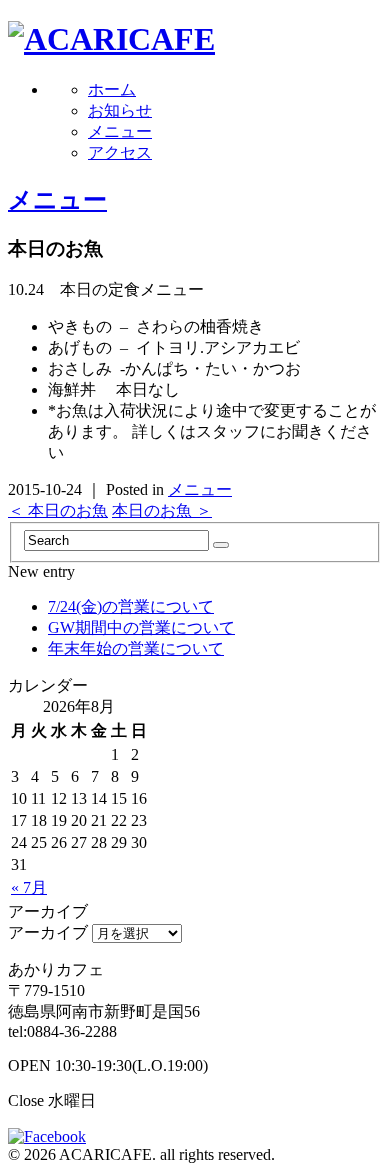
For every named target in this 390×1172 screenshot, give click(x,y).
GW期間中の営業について (141, 627)
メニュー (120, 131)
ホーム (112, 89)
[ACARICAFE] (111, 39)
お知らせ (120, 110)
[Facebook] (52, 1136)
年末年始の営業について (136, 648)
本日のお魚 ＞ (162, 510)
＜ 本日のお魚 (58, 510)
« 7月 (29, 887)
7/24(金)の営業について (131, 606)
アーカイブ (48, 932)
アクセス (120, 152)
